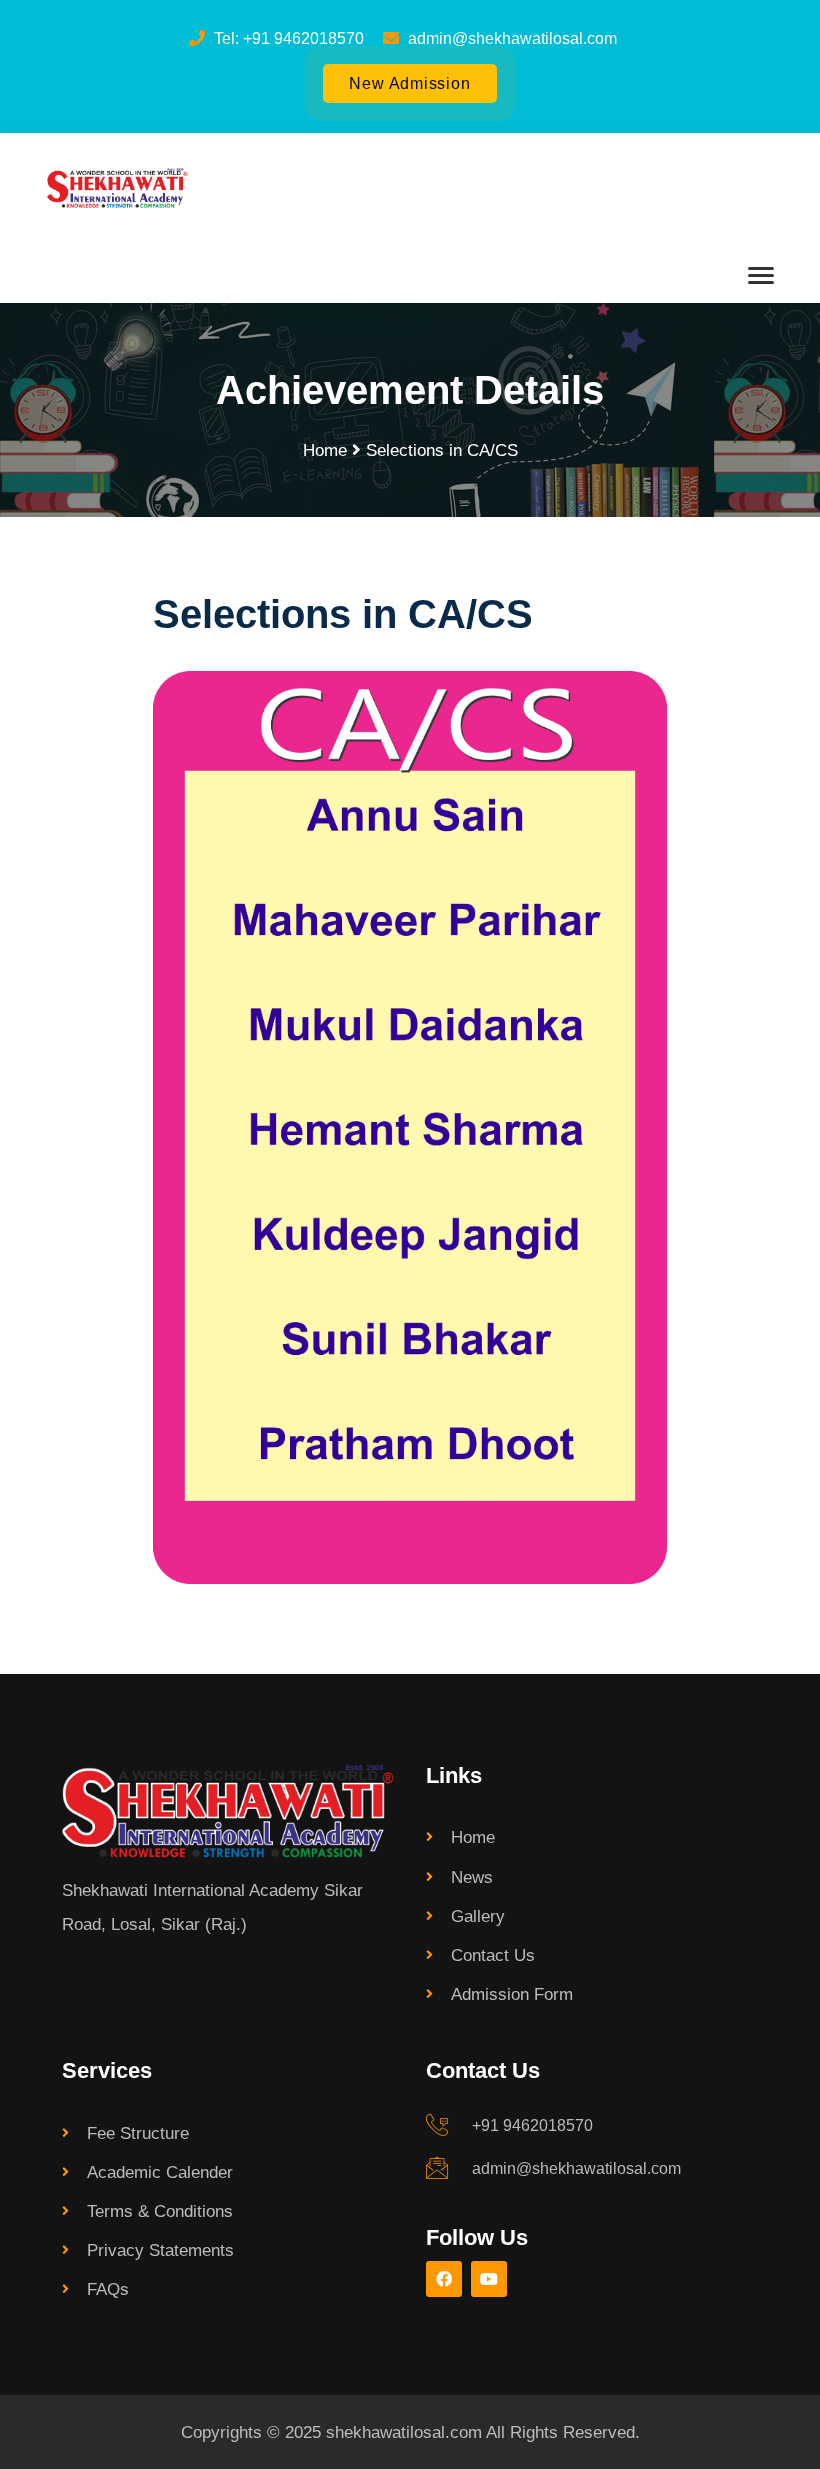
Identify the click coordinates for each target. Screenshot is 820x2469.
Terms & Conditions (160, 2211)
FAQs (108, 2289)
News (472, 1877)
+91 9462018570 (532, 2125)
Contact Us (493, 1955)
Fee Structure (138, 2133)
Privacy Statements (160, 2250)
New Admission (409, 83)
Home (325, 450)
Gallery (478, 1916)
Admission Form (512, 1994)
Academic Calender (160, 2172)
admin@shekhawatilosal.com (576, 2168)
